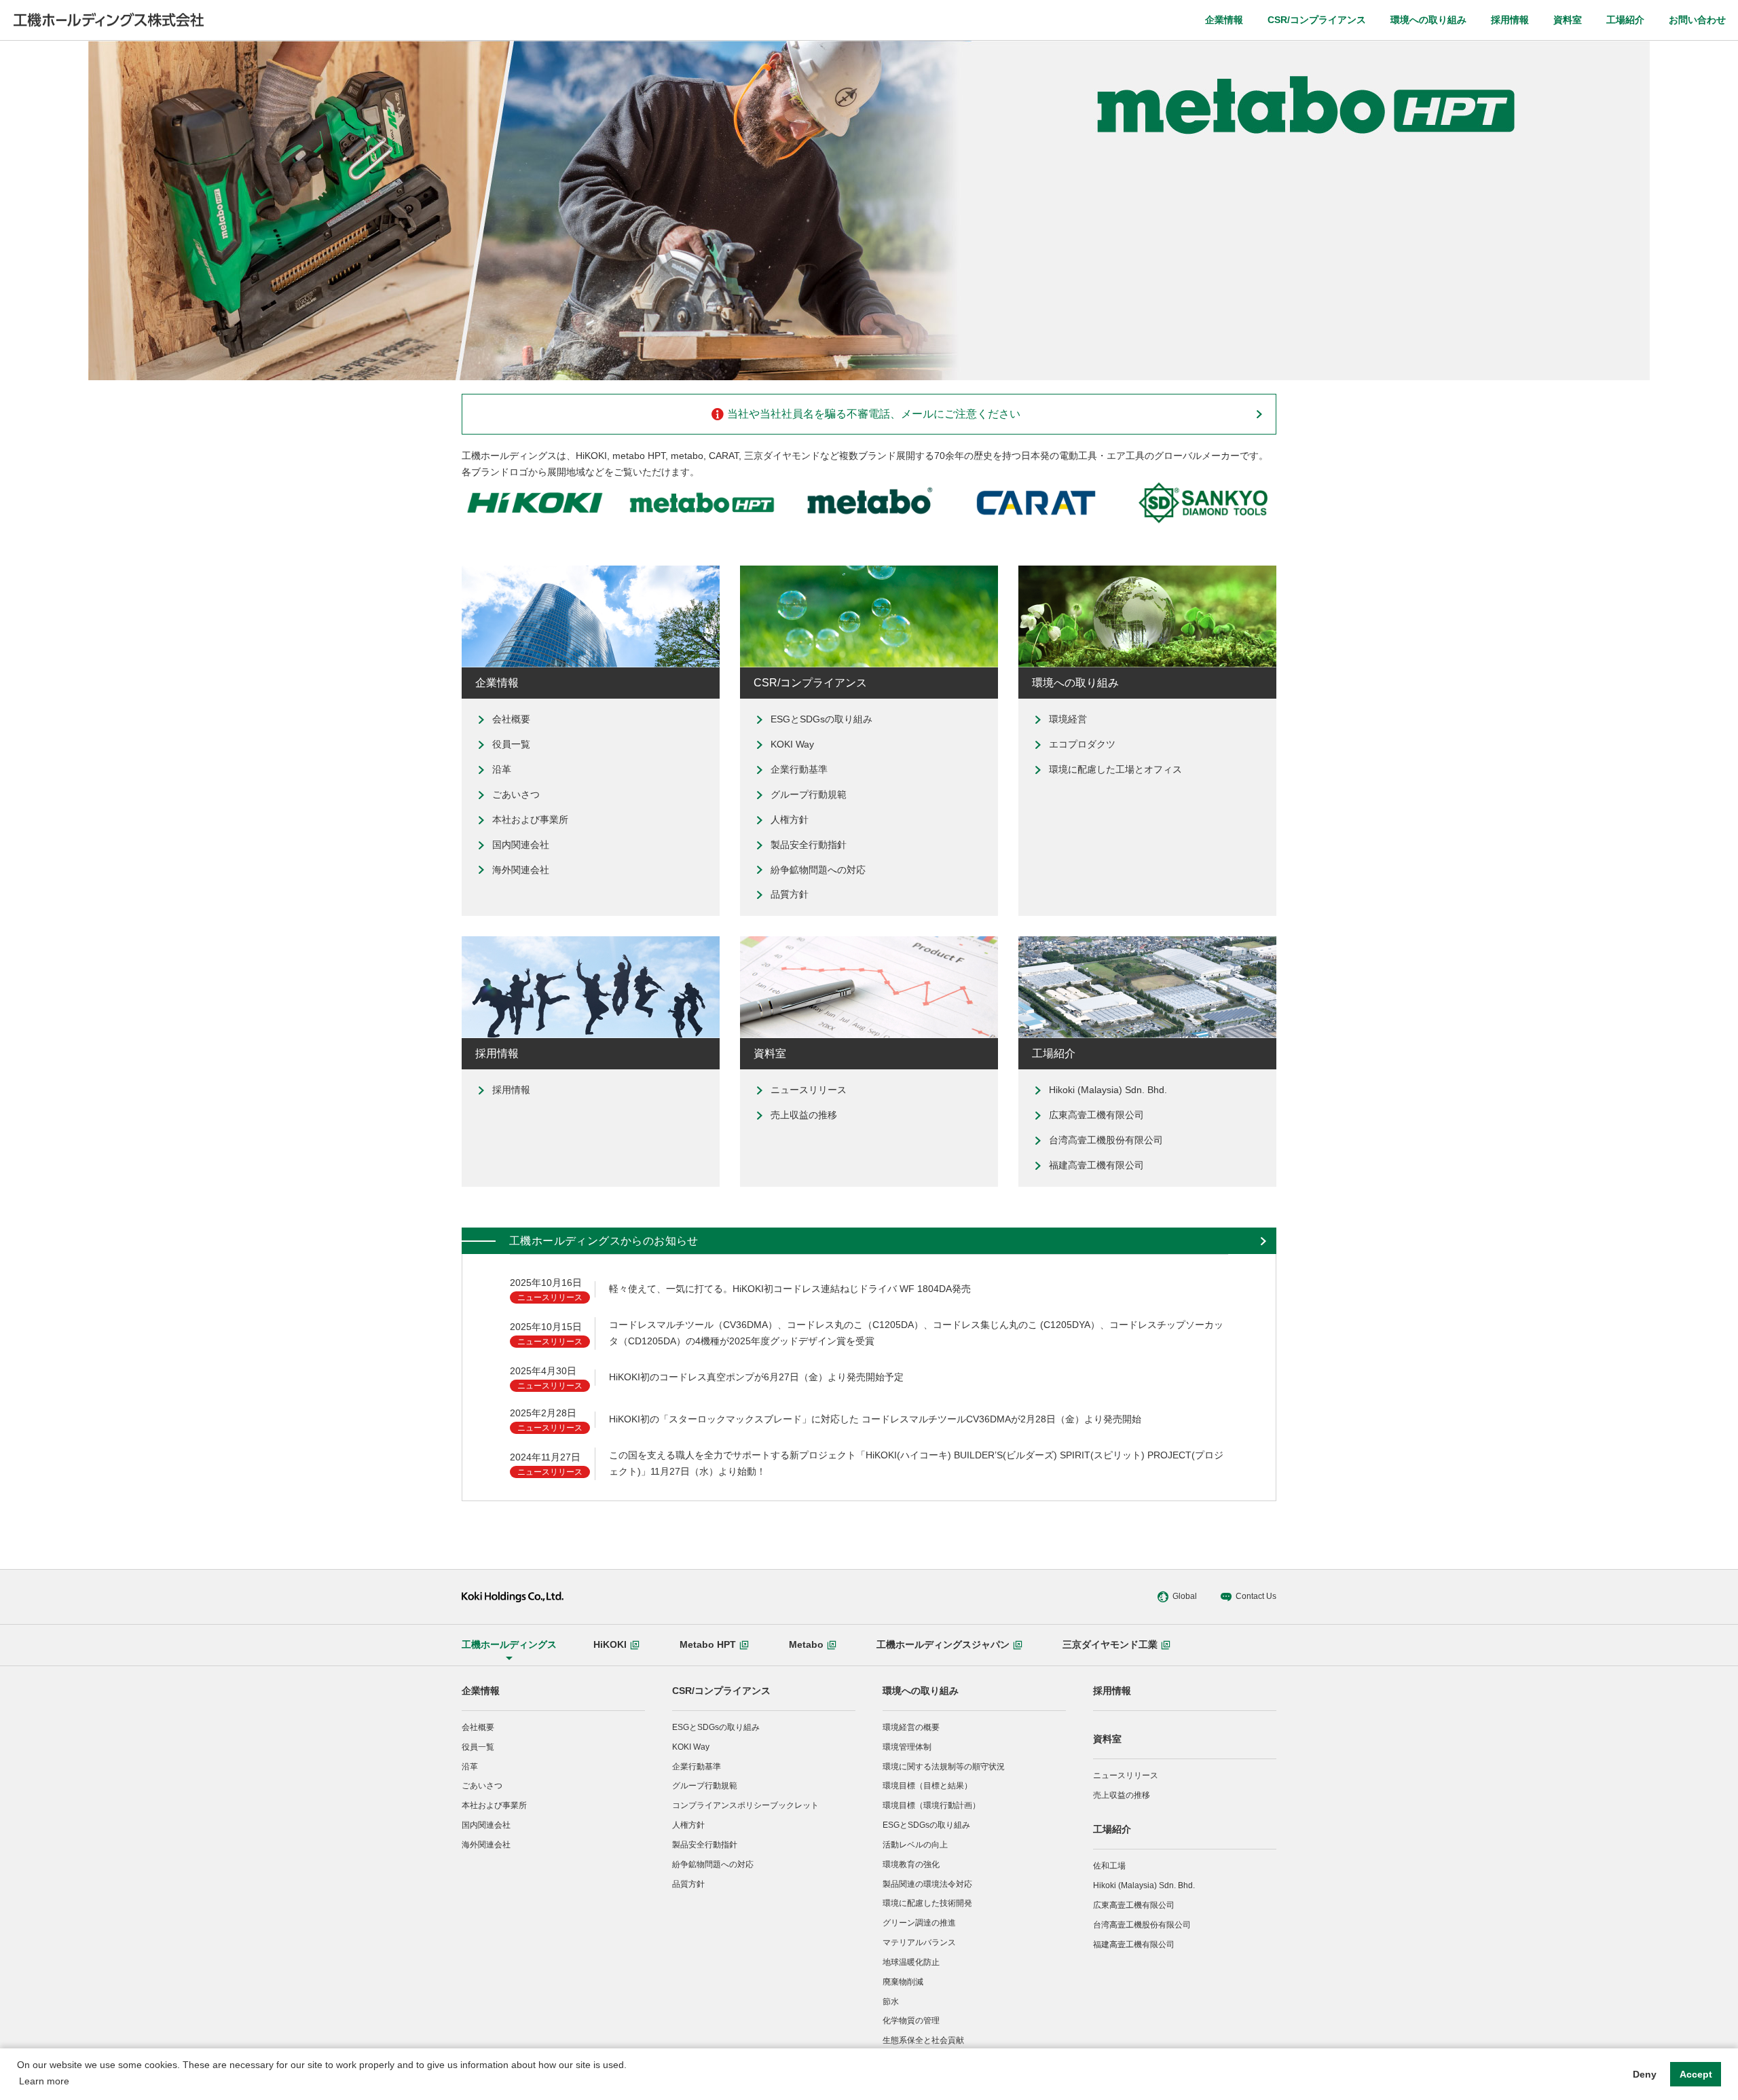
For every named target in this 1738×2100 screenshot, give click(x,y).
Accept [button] (1696, 2074)
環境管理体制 (907, 1747)
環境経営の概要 (911, 1727)
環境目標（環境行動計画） (931, 1805)
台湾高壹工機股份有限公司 (1106, 1140)
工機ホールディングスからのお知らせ (604, 1241)
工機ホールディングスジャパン (943, 1644)
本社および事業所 (530, 819)
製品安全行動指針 (809, 845)
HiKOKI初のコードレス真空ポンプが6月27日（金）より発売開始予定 (756, 1377)
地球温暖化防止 (911, 1962)
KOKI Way (792, 744)
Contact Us (1256, 1596)
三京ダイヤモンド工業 (1110, 1644)
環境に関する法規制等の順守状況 (944, 1767)
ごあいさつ (516, 794)
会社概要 (511, 719)
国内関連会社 (521, 845)
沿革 (502, 769)
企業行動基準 (799, 769)
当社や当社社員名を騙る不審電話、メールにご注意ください (874, 414)
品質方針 (790, 894)
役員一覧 (511, 744)
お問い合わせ (1697, 20)
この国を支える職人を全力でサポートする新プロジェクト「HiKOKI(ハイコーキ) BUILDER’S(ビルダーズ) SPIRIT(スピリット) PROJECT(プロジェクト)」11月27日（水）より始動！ (916, 1463)
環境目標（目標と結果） (927, 1786)
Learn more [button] (44, 2081)
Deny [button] (1645, 2074)
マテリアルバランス (919, 1942)
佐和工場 (1109, 1866)
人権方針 (790, 819)
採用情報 (1510, 20)
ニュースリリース (809, 1090)
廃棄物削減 (903, 1982)
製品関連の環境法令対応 (927, 1884)
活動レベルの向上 (915, 1845)
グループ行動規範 (809, 794)
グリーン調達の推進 (919, 1923)
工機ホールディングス (509, 1644)
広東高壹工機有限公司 (1096, 1115)
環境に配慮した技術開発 (927, 1903)
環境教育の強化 (911, 1864)
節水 (891, 2002)
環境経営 (1068, 719)
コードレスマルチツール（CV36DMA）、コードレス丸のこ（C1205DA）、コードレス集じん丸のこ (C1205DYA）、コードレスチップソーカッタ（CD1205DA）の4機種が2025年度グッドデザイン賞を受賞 (916, 1333)
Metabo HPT (708, 1644)
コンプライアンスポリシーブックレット (745, 1805)
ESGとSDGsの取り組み (821, 719)
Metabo (806, 1644)
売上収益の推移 (804, 1115)
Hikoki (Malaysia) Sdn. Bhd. (1108, 1090)
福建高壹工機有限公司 (1096, 1165)
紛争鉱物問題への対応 (818, 870)
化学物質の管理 (911, 2021)
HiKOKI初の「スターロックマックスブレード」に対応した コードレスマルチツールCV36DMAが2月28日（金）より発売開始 (875, 1419)
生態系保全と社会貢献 (923, 2040)
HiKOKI (610, 1644)
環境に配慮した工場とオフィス (1115, 769)
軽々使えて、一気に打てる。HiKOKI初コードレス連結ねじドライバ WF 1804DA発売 (790, 1289)
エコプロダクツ (1082, 744)
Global (1185, 1596)
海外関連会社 (521, 870)
